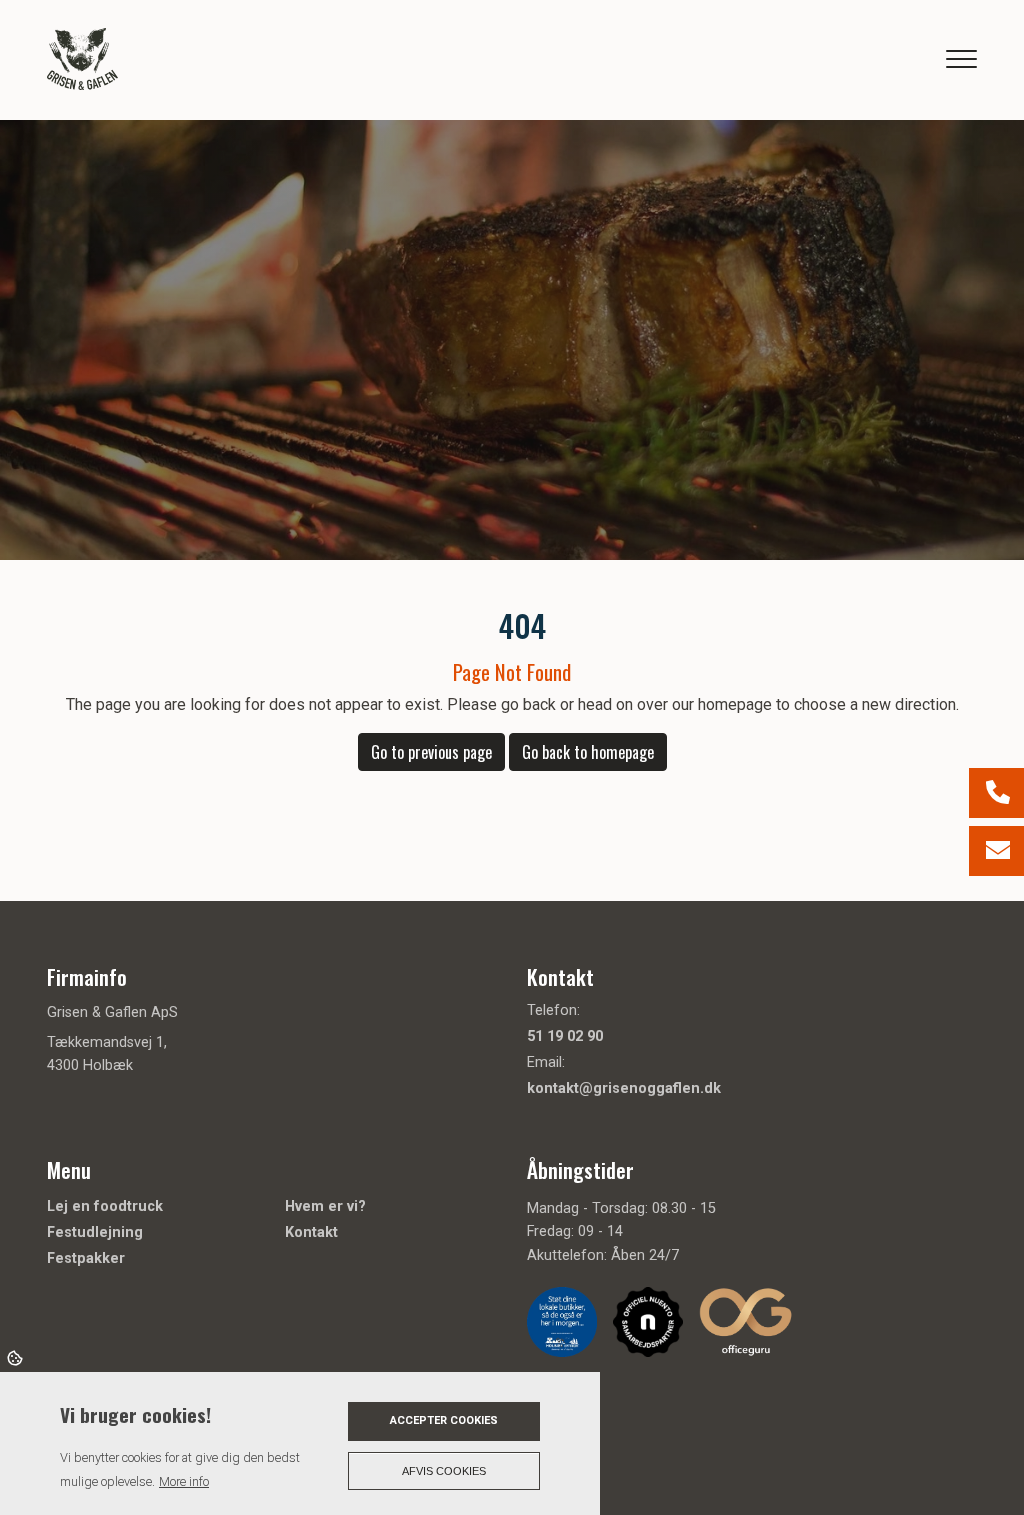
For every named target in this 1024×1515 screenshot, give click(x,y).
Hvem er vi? (325, 1207)
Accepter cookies (444, 1420)
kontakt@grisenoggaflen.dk (624, 1088)
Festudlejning (95, 1233)
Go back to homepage (588, 752)
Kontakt (311, 1233)
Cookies (16, 1357)
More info (184, 1481)
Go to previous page (431, 752)
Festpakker (86, 1259)
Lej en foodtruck (105, 1207)
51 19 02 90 (565, 1036)
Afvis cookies (444, 1471)
